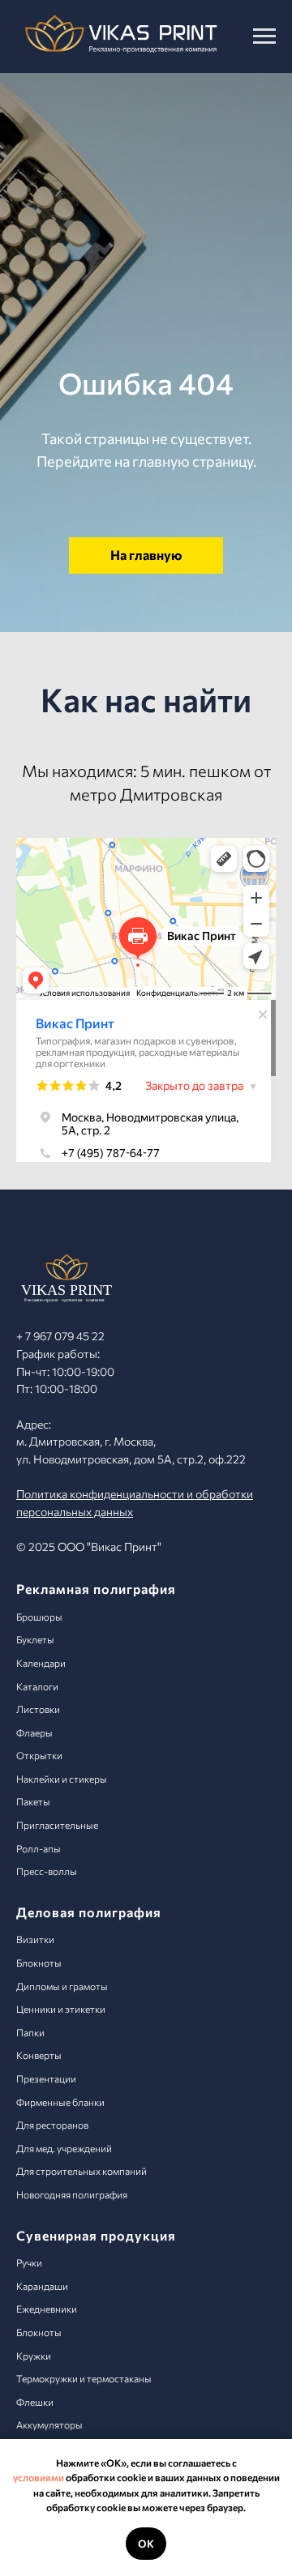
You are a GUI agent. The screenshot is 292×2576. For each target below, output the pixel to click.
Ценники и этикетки (61, 2009)
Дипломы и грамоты (62, 1986)
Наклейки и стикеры (62, 1779)
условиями (39, 2477)
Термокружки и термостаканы (84, 2378)
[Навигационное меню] (264, 36)
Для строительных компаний (82, 2171)
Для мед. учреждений (64, 2148)
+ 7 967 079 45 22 (60, 1336)
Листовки (38, 1709)
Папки (30, 2032)
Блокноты (39, 1963)
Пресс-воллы (47, 1871)
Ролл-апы (39, 1848)
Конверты (39, 2055)
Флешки (35, 2402)
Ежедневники (47, 2309)
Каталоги (37, 1686)
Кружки (34, 2356)
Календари (41, 1663)
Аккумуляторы (49, 2424)
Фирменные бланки (60, 2102)
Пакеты (33, 1801)
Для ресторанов (52, 2125)
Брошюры (39, 1617)
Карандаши (42, 2286)
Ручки (29, 2262)
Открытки (39, 1755)
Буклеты (35, 1639)
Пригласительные (57, 1825)
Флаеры (34, 1732)
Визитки (35, 1939)
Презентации (46, 2078)
